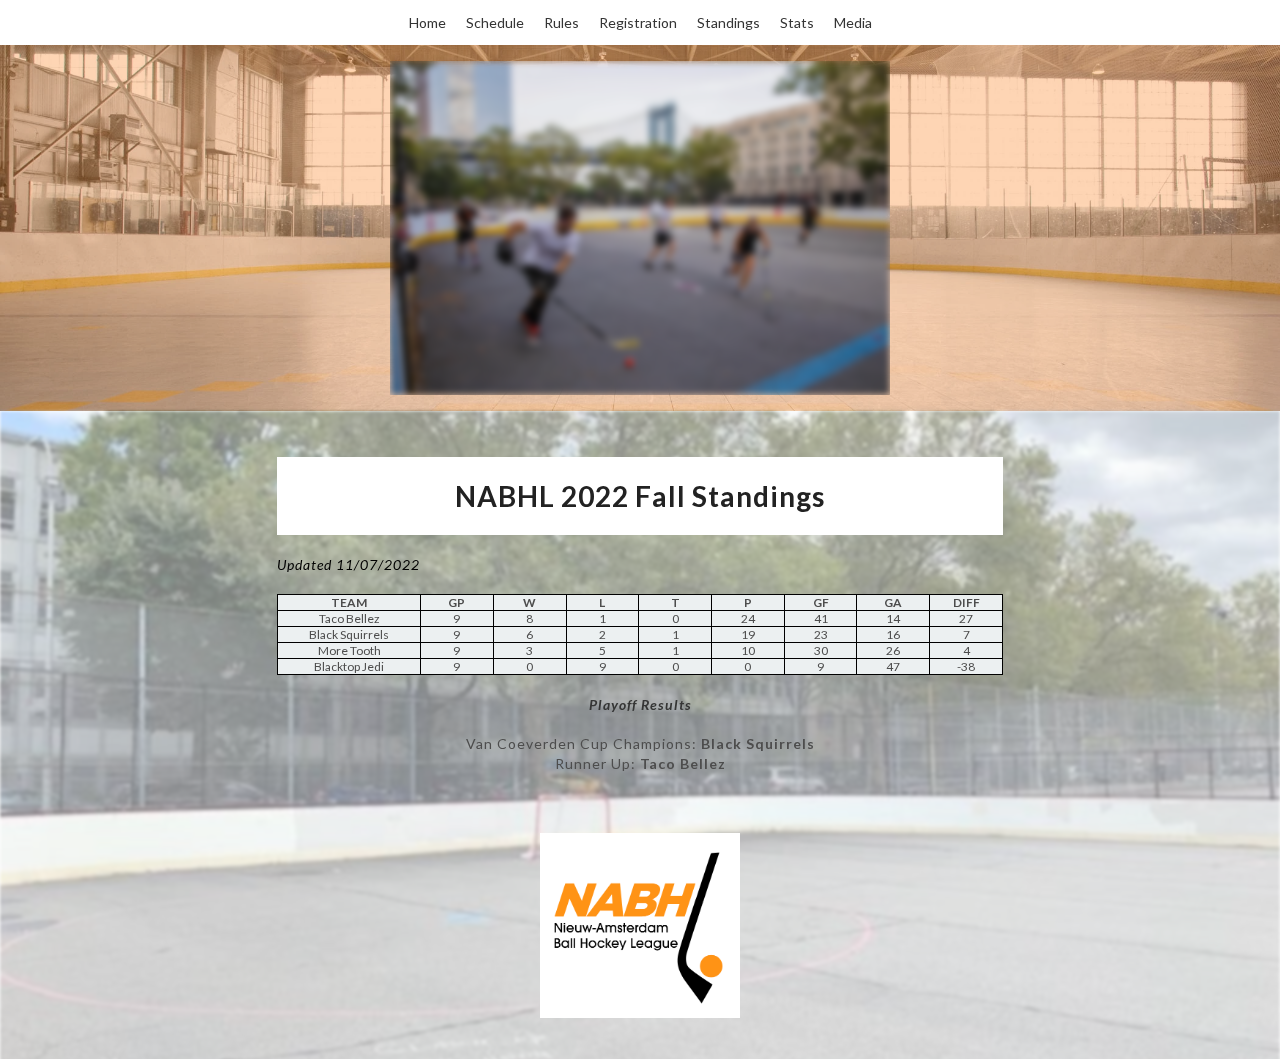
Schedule (495, 22)
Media (853, 22)
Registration (638, 22)
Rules (561, 22)
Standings (728, 22)
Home (427, 22)
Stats (797, 22)
